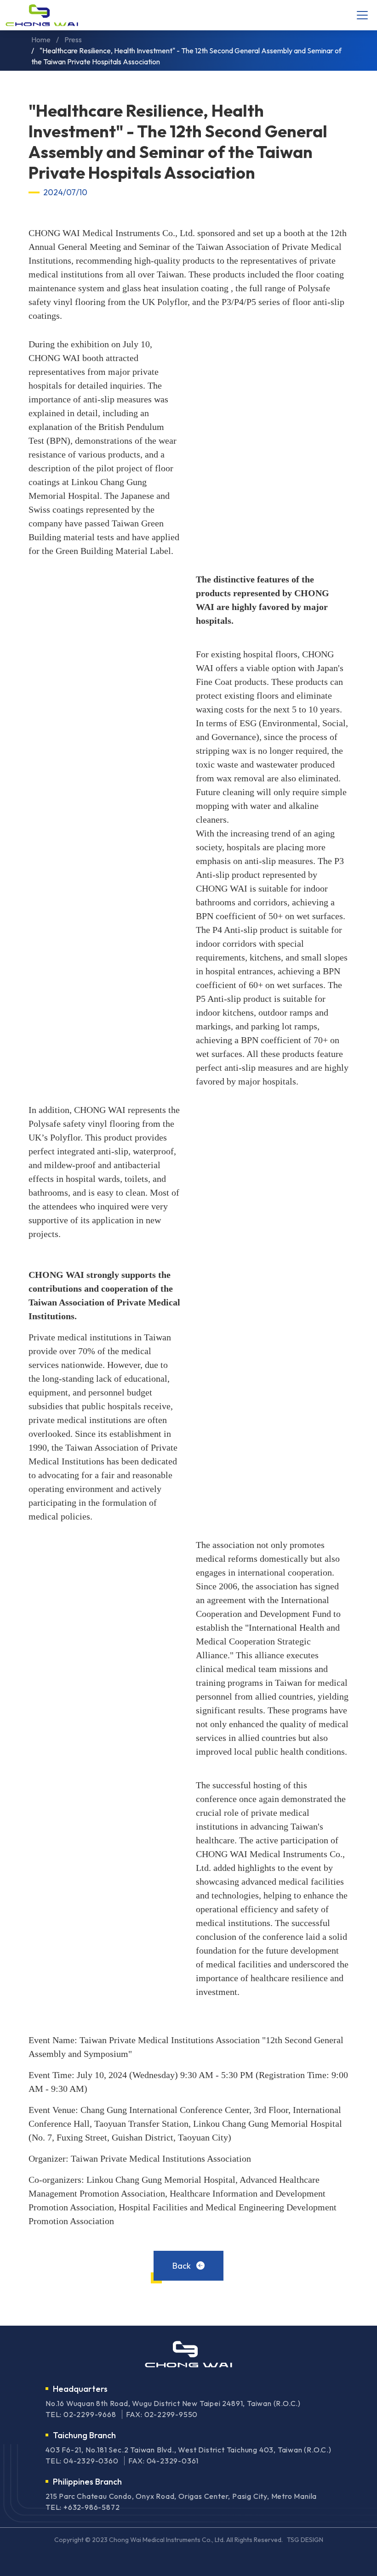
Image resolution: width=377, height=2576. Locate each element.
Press (73, 40)
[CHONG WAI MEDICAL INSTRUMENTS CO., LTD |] (42, 15)
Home (41, 40)
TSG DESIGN (305, 2540)
